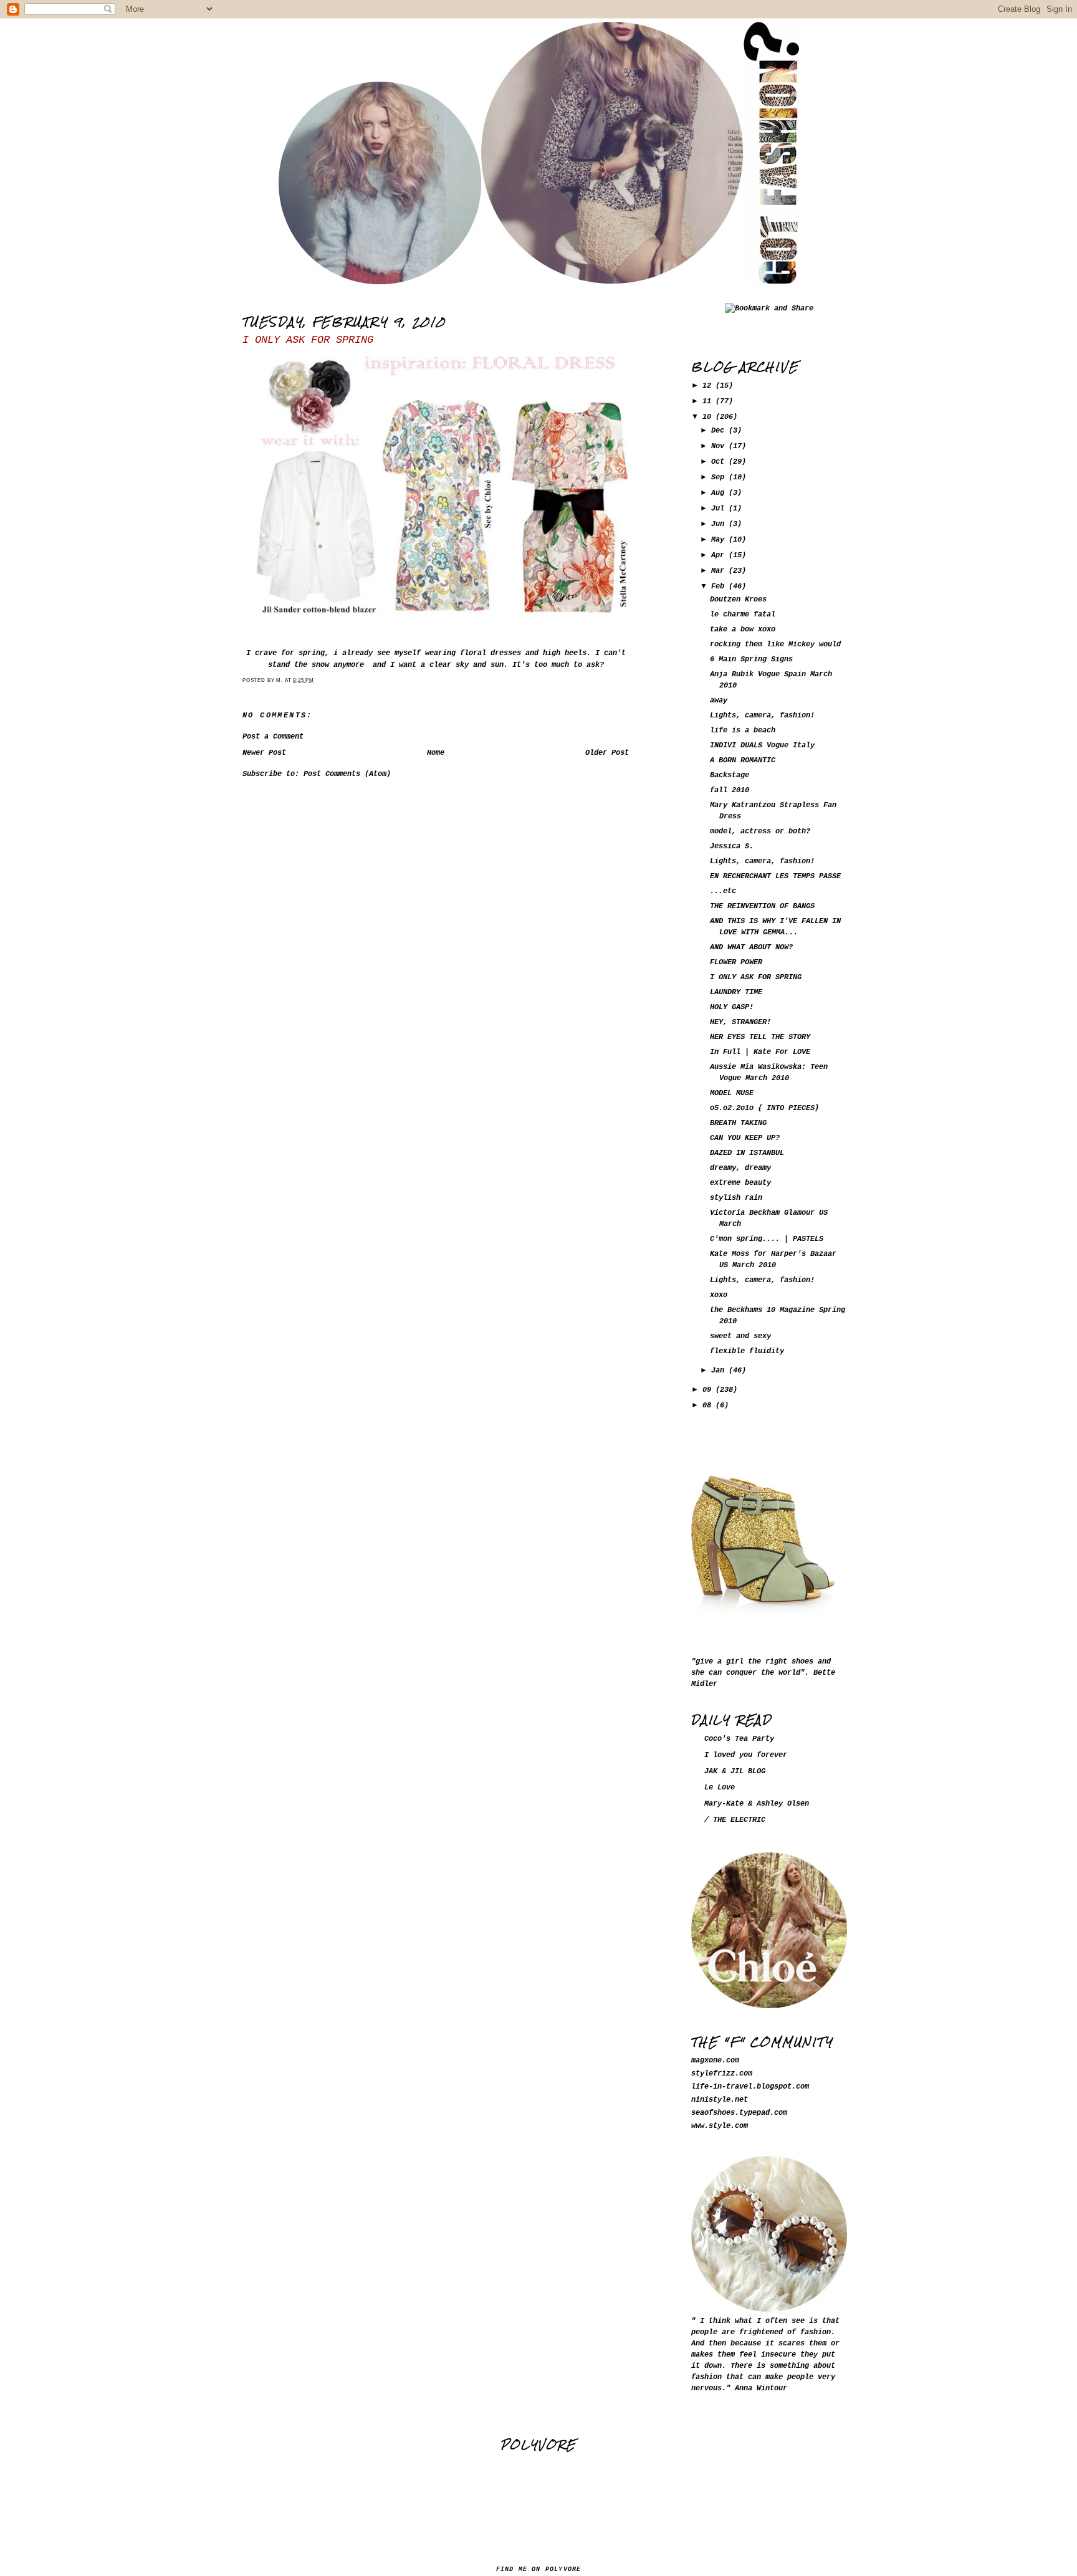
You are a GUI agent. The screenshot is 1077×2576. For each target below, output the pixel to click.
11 (709, 401)
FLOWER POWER (736, 962)
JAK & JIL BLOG (735, 1771)
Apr (720, 555)
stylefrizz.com (722, 2074)
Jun (720, 524)
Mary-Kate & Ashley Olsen (757, 1804)
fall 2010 (730, 790)
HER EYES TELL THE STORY (760, 1037)
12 (709, 386)
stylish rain (736, 1198)
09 (709, 1390)
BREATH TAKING (738, 1123)
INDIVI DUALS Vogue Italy (762, 745)
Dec (720, 431)
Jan (720, 1371)
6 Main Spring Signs (751, 659)
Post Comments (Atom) (347, 774)
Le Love (720, 1788)
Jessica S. (732, 846)
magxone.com (715, 2061)
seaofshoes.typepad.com (739, 2113)
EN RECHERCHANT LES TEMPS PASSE (775, 876)
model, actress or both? (760, 831)
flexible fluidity (747, 1351)
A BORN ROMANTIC (743, 760)
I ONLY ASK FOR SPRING (308, 340)
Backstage (730, 775)
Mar (720, 571)
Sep (720, 477)
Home (436, 753)
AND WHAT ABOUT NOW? (751, 947)
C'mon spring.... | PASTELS (767, 1239)
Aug (720, 493)
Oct (720, 462)
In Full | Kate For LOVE (760, 1052)
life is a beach (743, 730)
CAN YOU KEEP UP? (745, 1138)
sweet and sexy (740, 1336)
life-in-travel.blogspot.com (750, 2087)
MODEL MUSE (732, 1093)
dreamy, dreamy (740, 1168)
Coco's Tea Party (739, 1739)
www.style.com (720, 2126)
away (719, 701)
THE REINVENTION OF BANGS (762, 906)
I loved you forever (746, 1755)
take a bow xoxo (743, 630)
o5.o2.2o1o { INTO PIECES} (764, 1108)
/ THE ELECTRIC (735, 1820)
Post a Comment (273, 737)
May (720, 540)
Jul (720, 509)
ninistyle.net (720, 2100)
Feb (720, 587)
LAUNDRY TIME (736, 992)
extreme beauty (740, 1183)
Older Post (607, 753)
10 (709, 417)
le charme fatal (743, 615)
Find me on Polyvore (539, 2569)
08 (709, 1405)
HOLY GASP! (732, 1007)
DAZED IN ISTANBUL (747, 1153)
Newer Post (264, 753)
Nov (720, 446)
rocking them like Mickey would (775, 644)
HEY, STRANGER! (740, 1022)
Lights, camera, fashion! (762, 716)
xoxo (719, 1295)
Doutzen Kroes (738, 600)
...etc (723, 891)
